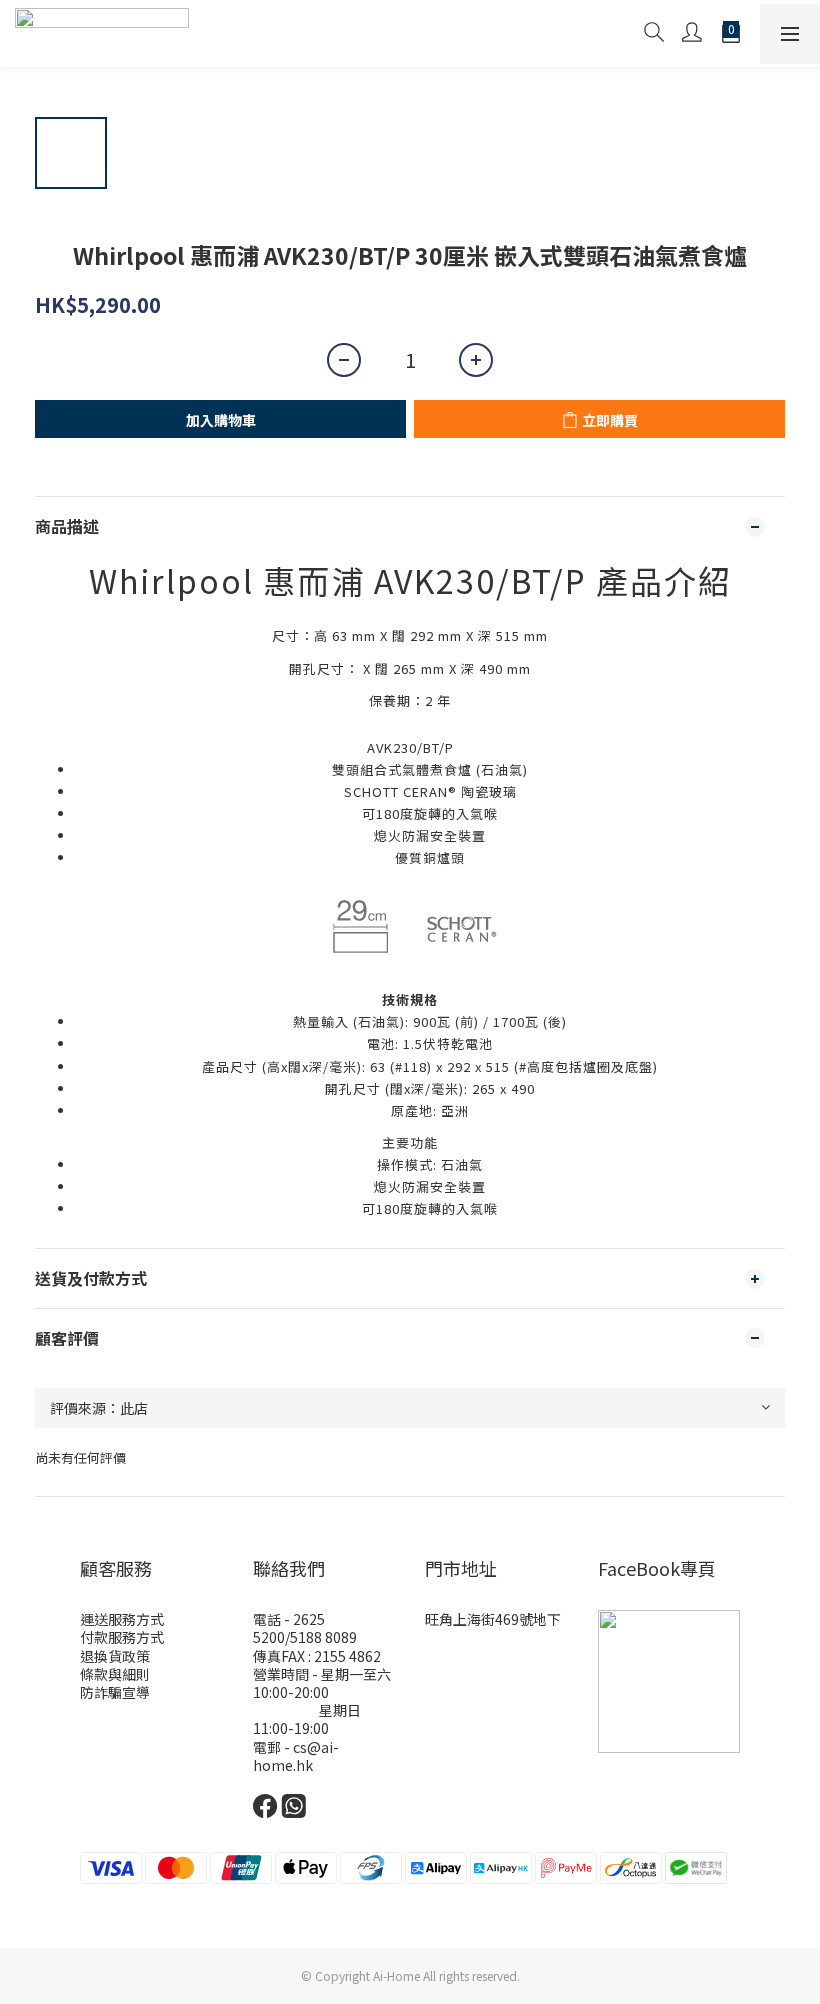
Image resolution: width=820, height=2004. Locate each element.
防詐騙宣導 (115, 1692)
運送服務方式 (122, 1619)
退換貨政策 (115, 1656)
